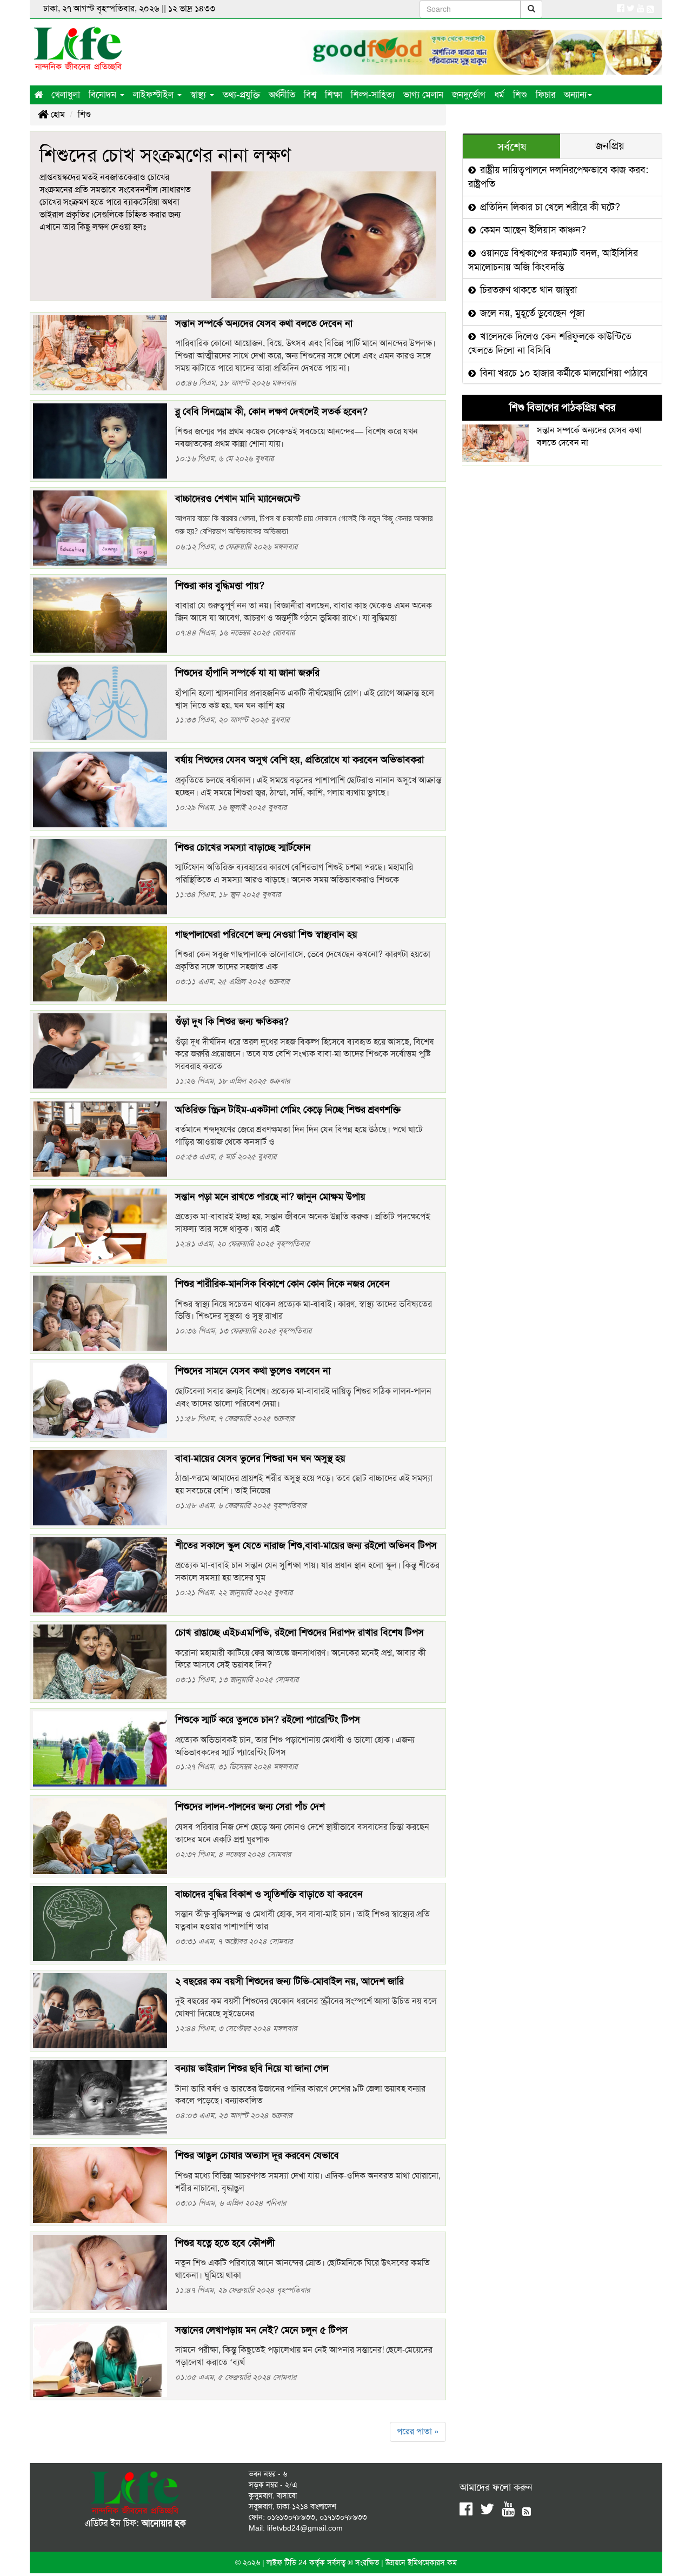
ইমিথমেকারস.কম (432, 2562)
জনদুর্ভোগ (469, 95)
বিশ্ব (310, 95)
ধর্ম (499, 95)
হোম (57, 114)
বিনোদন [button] (104, 95)
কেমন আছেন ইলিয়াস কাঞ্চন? (532, 230)
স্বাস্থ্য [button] (199, 95)
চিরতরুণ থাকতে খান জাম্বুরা (527, 290)
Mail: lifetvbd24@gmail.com (296, 2528)
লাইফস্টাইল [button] (155, 95)
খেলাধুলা (66, 95)
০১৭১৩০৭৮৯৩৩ (343, 2517)
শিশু (520, 95)
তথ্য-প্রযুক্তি (241, 95)
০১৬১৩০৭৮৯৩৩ (291, 2517)
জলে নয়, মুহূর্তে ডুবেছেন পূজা (531, 313)
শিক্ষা (334, 95)
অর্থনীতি (282, 95)
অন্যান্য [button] (575, 95)
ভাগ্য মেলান (423, 95)
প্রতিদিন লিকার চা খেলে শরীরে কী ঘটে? (549, 207)
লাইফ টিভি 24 (288, 2562)
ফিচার (545, 95)
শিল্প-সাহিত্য (373, 95)
